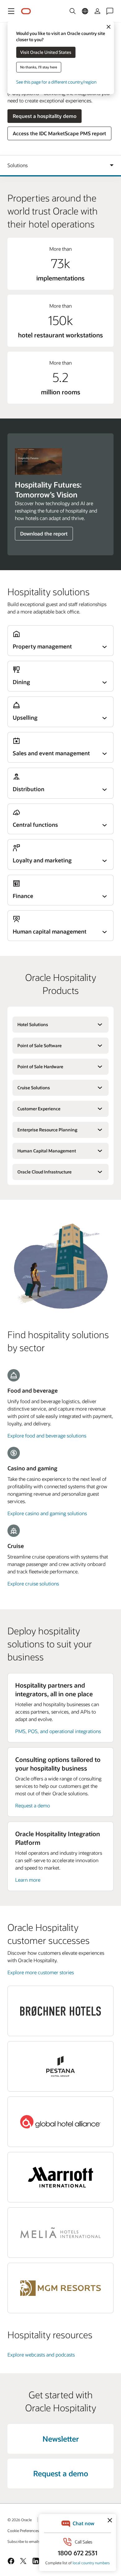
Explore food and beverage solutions (47, 1435)
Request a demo (33, 1805)
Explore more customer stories (41, 1972)
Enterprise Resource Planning (47, 1130)
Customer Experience (39, 1109)
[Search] (73, 11)
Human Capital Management (47, 1151)
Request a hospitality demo (45, 116)
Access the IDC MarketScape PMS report (59, 133)
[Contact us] (110, 11)
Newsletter (61, 2439)
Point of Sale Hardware (40, 1067)
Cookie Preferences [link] (23, 2530)
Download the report (44, 533)
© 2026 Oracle (20, 2520)
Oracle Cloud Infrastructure (45, 1172)
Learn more (28, 1880)
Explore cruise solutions (33, 1583)
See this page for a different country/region (56, 82)
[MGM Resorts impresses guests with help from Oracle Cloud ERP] (60, 2288)
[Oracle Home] (26, 11)
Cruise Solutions (34, 1088)
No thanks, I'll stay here (39, 67)
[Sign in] (97, 11)
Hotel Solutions (33, 1024)
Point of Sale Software (40, 1045)
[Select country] (85, 11)
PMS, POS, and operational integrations (58, 1731)
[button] (11, 11)
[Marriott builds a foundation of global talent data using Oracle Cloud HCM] (60, 2177)
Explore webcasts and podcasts (41, 2355)
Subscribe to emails (24, 2541)
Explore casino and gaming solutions (47, 1513)
